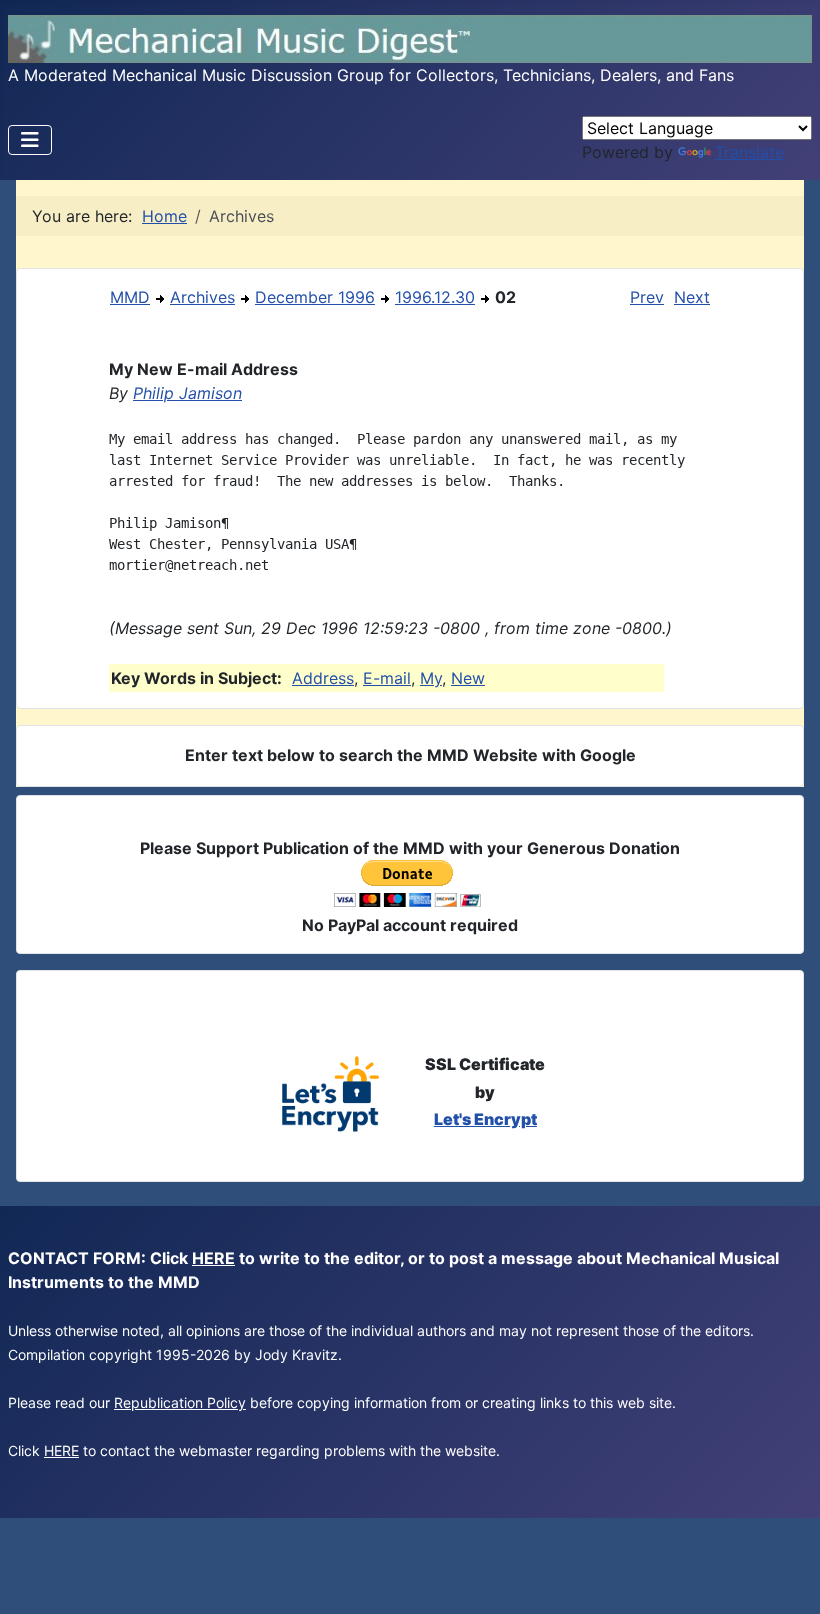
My (431, 678)
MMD (130, 297)
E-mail (387, 678)
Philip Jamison (187, 393)
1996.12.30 (435, 297)
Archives (202, 297)
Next (692, 297)
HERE (213, 1258)
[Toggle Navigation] (30, 140)
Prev (647, 297)
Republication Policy (180, 1402)
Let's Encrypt (485, 1119)
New (468, 678)
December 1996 (315, 297)
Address (323, 678)
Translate (749, 152)
